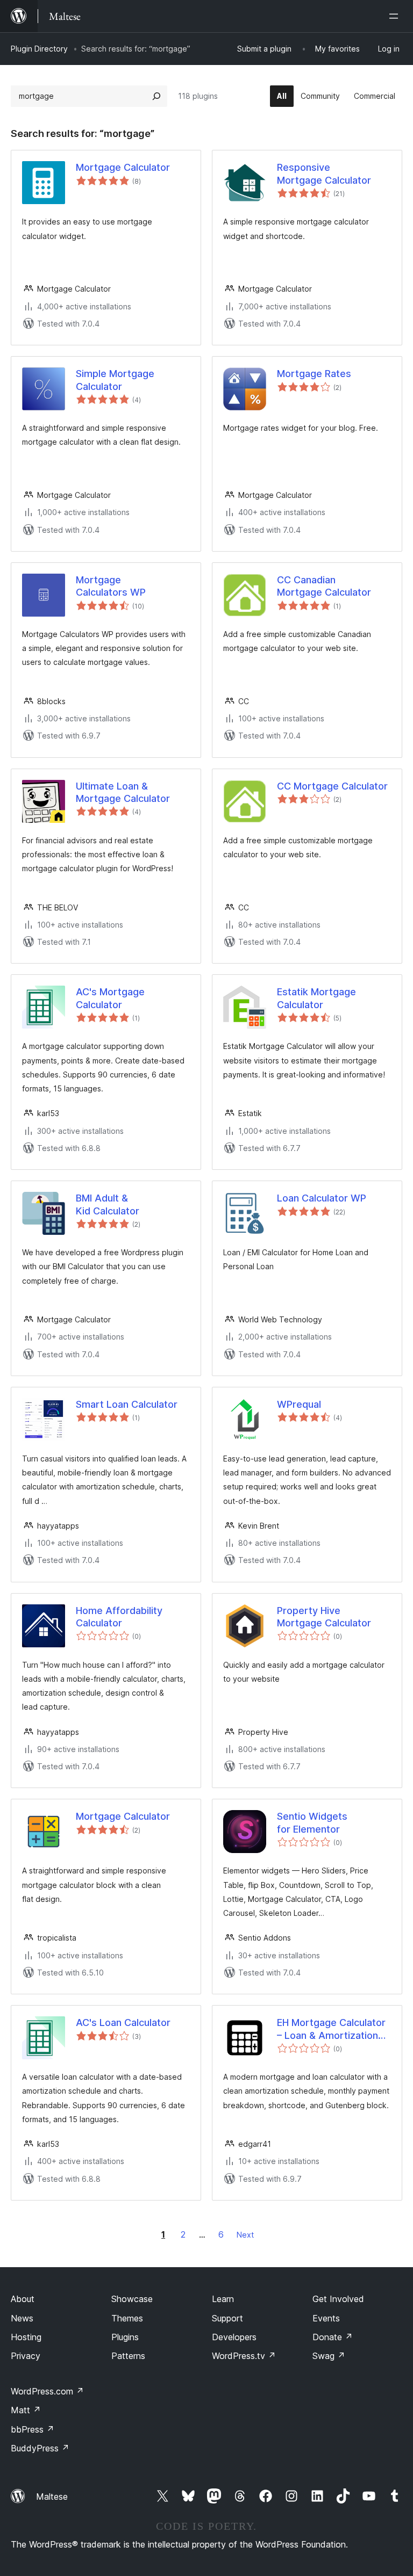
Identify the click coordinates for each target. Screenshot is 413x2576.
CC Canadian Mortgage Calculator (324, 586)
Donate (333, 2337)
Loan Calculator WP (322, 1198)
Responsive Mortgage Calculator (324, 173)
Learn (223, 2299)
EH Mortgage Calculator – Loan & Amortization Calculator (331, 2029)
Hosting (26, 2337)
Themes (127, 2318)
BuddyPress (40, 2448)
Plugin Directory (39, 49)
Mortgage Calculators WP (111, 586)
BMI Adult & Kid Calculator (108, 1204)
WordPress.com (47, 2391)
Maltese (52, 2497)
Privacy (26, 2356)
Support (227, 2318)
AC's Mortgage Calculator (110, 998)
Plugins (125, 2337)
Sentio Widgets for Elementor (312, 1822)
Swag (329, 2356)
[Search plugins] (156, 96)
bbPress (33, 2429)
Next (245, 2235)
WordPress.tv (244, 2356)
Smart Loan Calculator (127, 1404)
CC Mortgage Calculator (332, 786)
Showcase (132, 2299)
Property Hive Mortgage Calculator (324, 1617)
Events (326, 2318)
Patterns (128, 2356)
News (22, 2318)
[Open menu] (396, 16)
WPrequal (299, 1404)
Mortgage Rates (314, 374)
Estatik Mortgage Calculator (316, 998)
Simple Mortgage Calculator (115, 380)
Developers (234, 2337)
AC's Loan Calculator (123, 2023)
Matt (26, 2410)
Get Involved (338, 2299)
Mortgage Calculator (123, 167)
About (23, 2299)
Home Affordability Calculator (119, 1617)
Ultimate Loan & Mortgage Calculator (123, 792)
